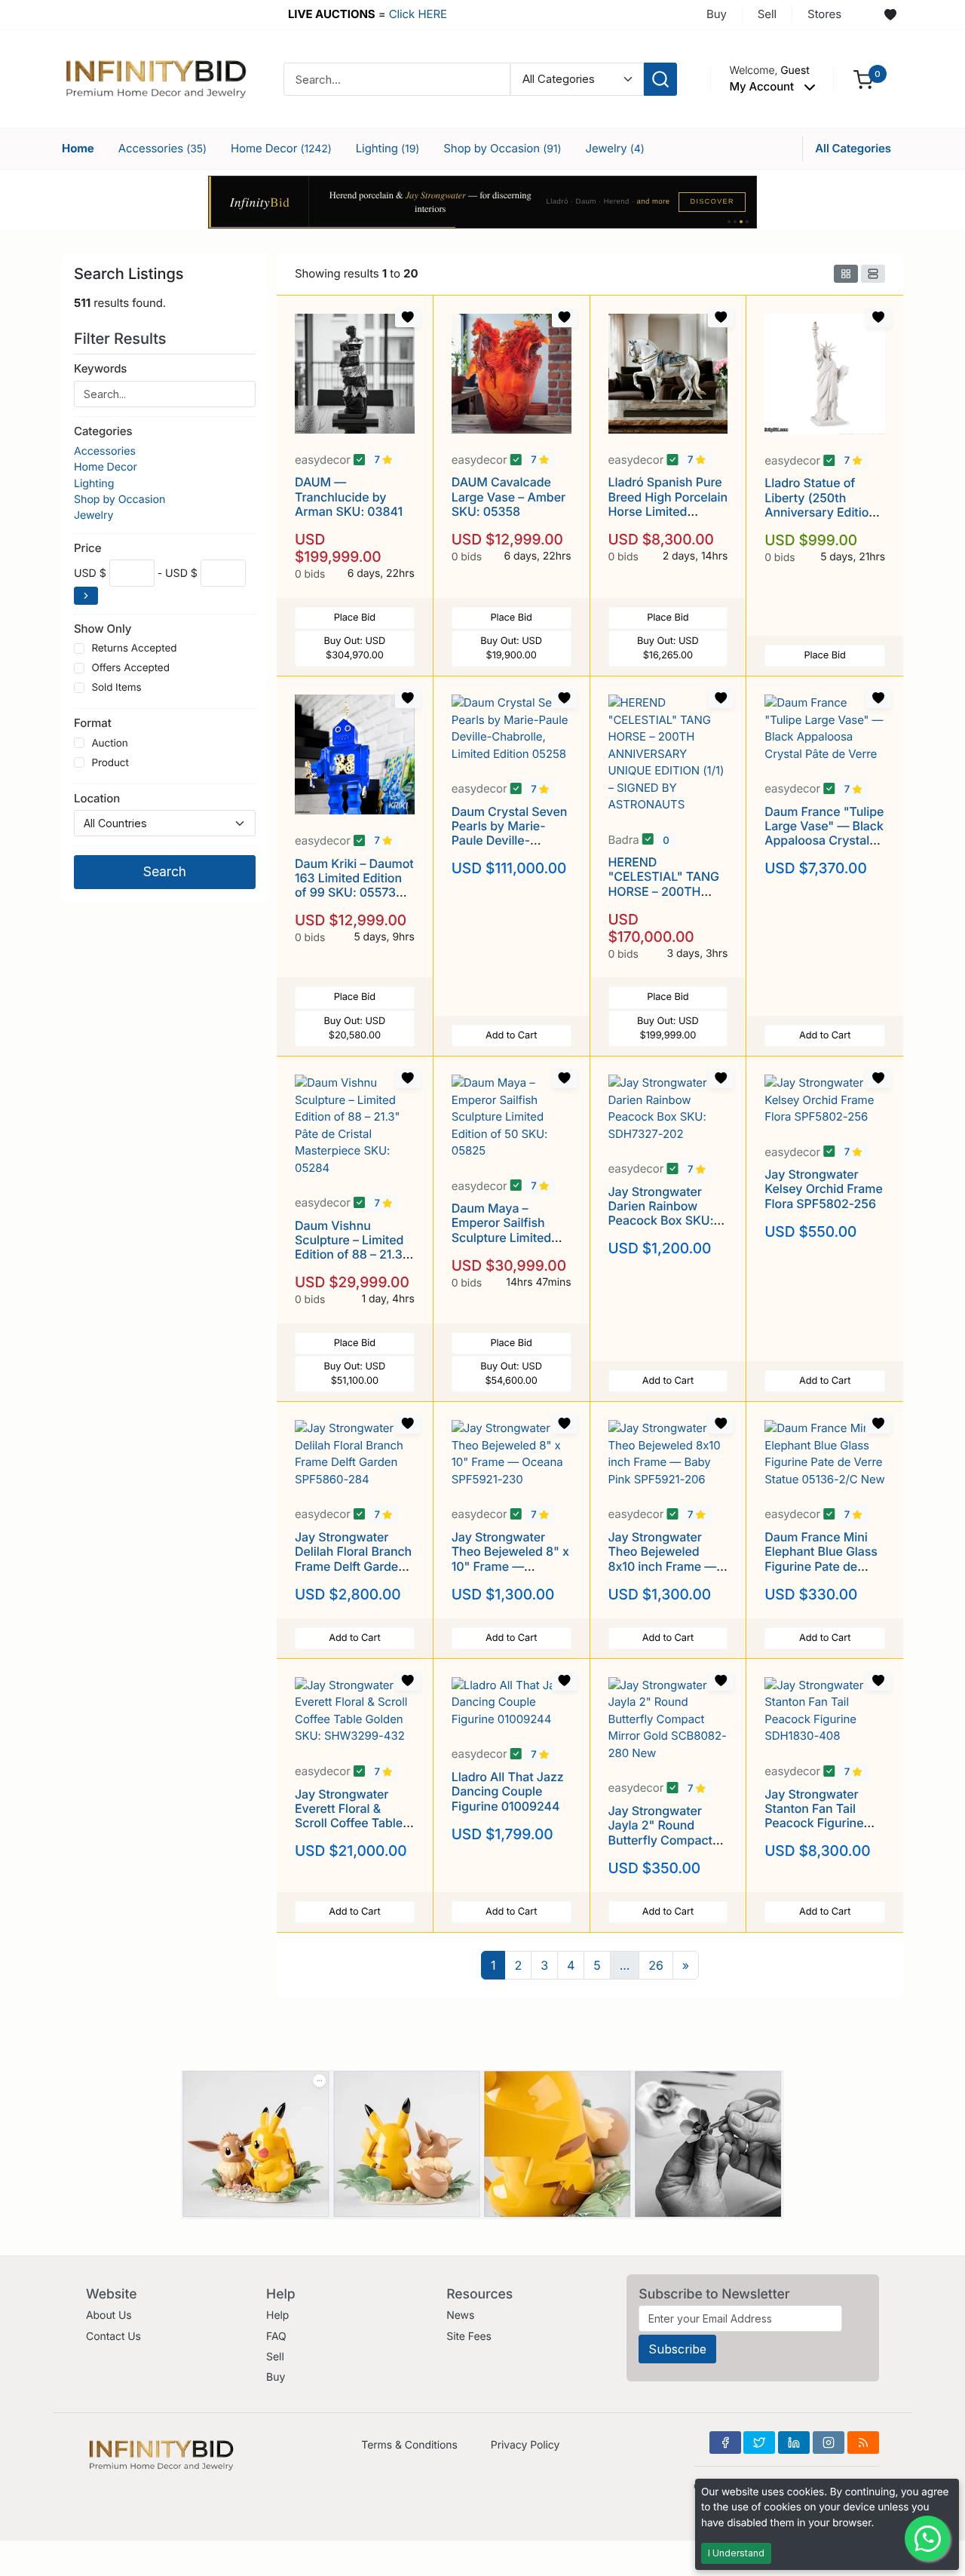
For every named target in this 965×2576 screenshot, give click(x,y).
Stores (824, 14)
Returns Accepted (134, 649)
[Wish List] (890, 15)
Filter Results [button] (122, 339)
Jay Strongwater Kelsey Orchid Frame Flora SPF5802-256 (823, 1188)
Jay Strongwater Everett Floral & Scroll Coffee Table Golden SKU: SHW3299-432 (349, 1823)
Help (277, 2315)
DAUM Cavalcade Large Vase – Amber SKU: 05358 (509, 496)
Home (78, 148)
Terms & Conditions (409, 2445)
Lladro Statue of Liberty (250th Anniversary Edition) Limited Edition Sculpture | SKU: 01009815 (822, 519)
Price (87, 548)
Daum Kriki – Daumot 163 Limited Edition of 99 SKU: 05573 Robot (354, 885)
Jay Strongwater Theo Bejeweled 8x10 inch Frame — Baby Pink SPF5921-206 (666, 1566)
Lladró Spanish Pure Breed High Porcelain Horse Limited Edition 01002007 (668, 504)
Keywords (100, 368)
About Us (109, 2315)
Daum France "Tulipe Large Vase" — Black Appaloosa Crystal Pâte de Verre (824, 833)
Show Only (103, 629)
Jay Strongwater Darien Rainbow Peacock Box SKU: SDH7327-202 (661, 1213)
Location (97, 798)
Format (93, 723)
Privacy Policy (525, 2445)
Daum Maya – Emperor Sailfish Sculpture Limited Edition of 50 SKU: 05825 (503, 1237)
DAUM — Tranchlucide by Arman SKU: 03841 (349, 496)
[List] (873, 274)
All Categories (853, 148)
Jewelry (614, 148)
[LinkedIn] (794, 2443)
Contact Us (113, 2337)
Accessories (162, 148)
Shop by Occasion (502, 148)
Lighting (388, 148)
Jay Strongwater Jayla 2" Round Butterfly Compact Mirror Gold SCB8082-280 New (664, 1840)
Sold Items (116, 688)
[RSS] (863, 2443)
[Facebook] (725, 2443)
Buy (717, 14)
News (460, 2315)
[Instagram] (829, 2443)
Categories (103, 431)
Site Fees (469, 2337)
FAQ (276, 2337)
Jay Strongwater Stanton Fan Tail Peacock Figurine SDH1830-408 (814, 1816)
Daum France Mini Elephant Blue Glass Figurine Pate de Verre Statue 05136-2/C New (822, 1566)
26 (656, 1965)
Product (110, 763)
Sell (767, 14)
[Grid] (846, 274)
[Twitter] (759, 2443)
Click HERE (418, 14)
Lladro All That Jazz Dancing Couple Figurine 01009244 (508, 1791)
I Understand (736, 2553)
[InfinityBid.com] (156, 78)
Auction (109, 744)
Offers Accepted (130, 668)
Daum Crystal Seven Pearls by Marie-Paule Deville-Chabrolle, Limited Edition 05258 (510, 840)
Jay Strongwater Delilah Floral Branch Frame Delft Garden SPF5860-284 (353, 1559)
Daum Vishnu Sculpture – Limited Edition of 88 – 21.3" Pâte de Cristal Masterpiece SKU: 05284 (351, 1262)
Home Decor (281, 148)
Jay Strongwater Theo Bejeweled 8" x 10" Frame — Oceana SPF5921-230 (510, 1566)
